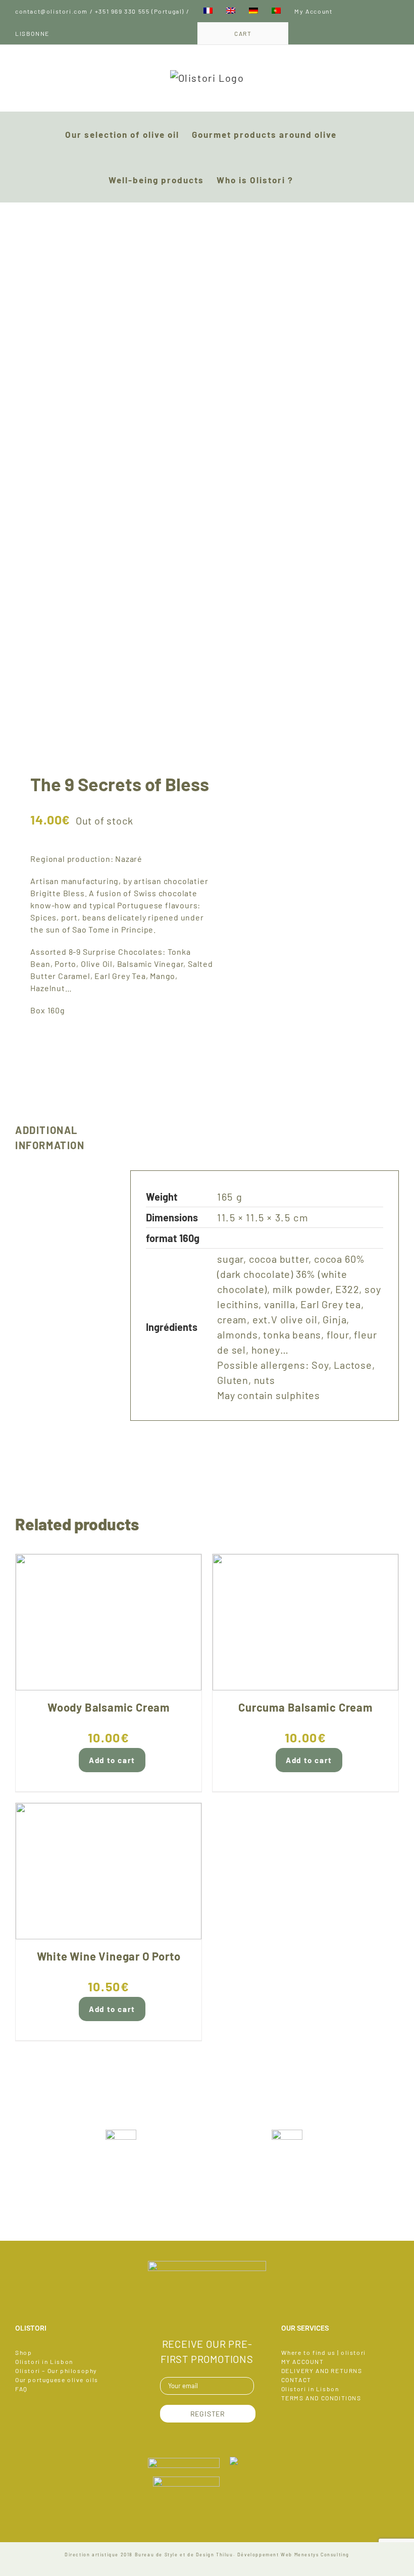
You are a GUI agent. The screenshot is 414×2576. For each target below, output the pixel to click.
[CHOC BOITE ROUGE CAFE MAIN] (107, 476)
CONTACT (296, 2380)
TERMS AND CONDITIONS (321, 2398)
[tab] (65, 1138)
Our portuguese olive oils (57, 2380)
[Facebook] (207, 2315)
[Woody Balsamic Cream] (109, 1622)
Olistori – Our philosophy (56, 2371)
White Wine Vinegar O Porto (109, 1956)
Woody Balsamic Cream (109, 1707)
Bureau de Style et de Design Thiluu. (185, 2555)
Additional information (50, 1138)
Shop (23, 2352)
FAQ (21, 2389)
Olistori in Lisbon (44, 2361)
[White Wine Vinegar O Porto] (109, 1871)
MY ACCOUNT (303, 2361)
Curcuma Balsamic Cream (305, 1707)
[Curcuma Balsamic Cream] (305, 1622)
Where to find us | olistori (324, 2352)
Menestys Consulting (322, 2555)
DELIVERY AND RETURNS (322, 2371)
